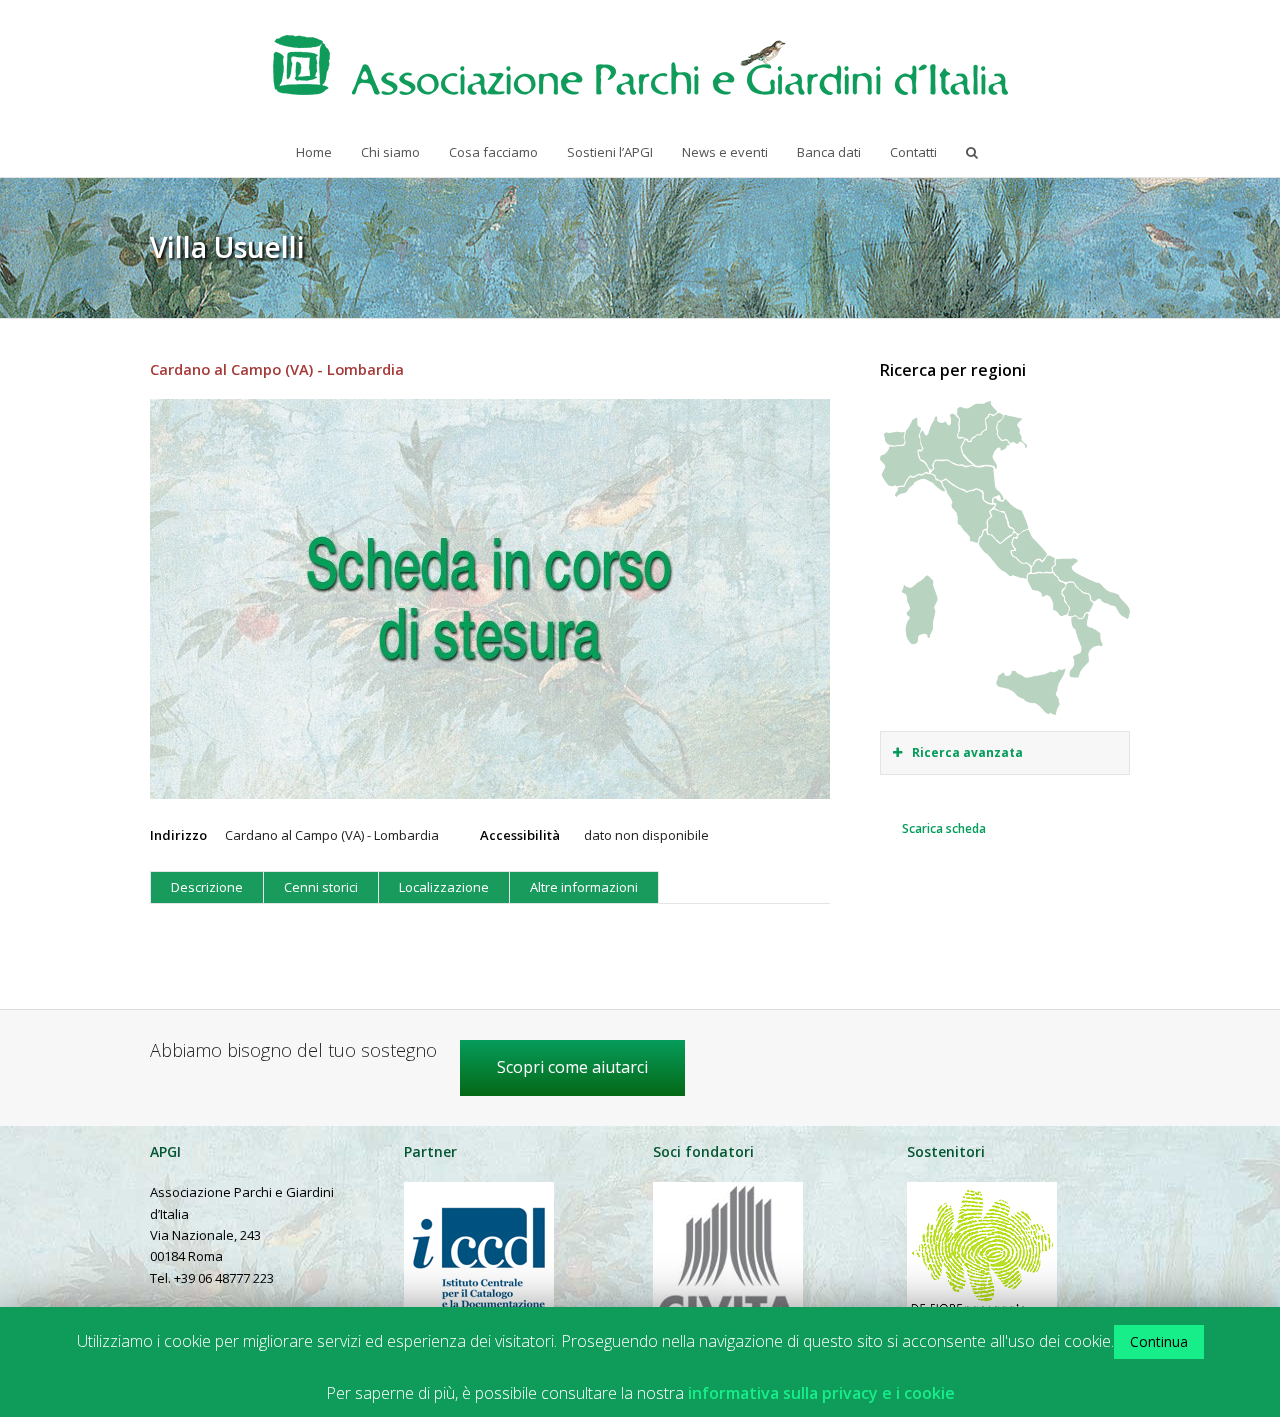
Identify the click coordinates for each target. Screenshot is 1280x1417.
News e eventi (725, 152)
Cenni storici (321, 887)
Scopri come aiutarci (572, 1067)
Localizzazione (444, 887)
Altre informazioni (584, 887)
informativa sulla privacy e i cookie (821, 1393)
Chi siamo (390, 152)
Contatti (913, 152)
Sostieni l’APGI (610, 152)
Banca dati (829, 152)
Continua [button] (1159, 1341)
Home (314, 152)
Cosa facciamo (493, 152)
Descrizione (207, 887)
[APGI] (640, 65)
